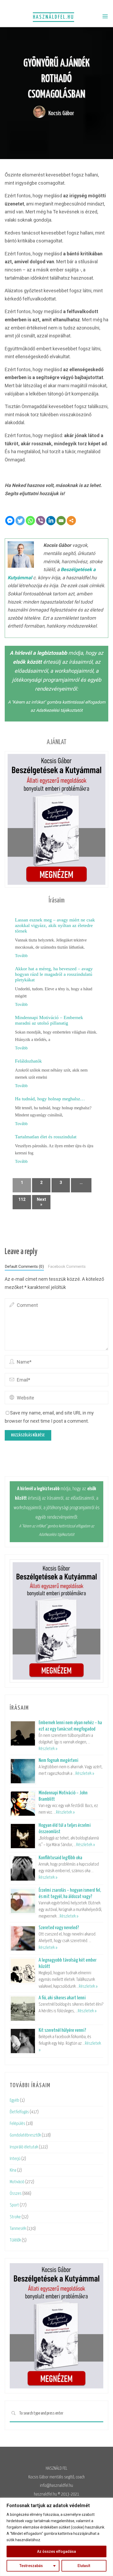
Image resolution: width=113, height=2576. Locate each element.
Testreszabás (31, 2566)
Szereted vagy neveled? (59, 1928)
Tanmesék (18, 2229)
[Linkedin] (51, 521)
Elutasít (84, 2566)
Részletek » (48, 1749)
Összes (16, 2194)
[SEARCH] (13, 2414)
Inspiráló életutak (24, 2147)
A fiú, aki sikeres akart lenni (62, 1998)
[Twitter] (20, 521)
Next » (41, 1202)
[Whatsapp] (30, 521)
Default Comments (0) (24, 1267)
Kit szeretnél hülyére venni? (62, 2030)
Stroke (15, 2217)
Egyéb (14, 2101)
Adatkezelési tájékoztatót (59, 710)
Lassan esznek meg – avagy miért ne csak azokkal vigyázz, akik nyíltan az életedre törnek (55, 925)
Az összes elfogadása (56, 2551)
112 (22, 1199)
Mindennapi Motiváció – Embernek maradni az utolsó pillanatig (49, 1020)
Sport (14, 2205)
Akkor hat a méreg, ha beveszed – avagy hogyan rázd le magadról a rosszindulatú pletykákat (54, 974)
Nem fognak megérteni (58, 1760)
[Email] (61, 521)
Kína (13, 2170)
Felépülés (17, 2124)
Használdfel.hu (53, 17)
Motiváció (17, 2182)
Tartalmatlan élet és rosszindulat (46, 1137)
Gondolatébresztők (25, 2135)
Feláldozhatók (28, 1061)
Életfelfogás (19, 2112)
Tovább (21, 956)
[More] (71, 521)
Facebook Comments (67, 1267)
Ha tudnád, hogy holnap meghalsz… (50, 1099)
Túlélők (15, 2240)
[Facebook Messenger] (10, 521)
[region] (56, 2537)
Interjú (15, 2159)
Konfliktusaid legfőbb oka (60, 1858)
